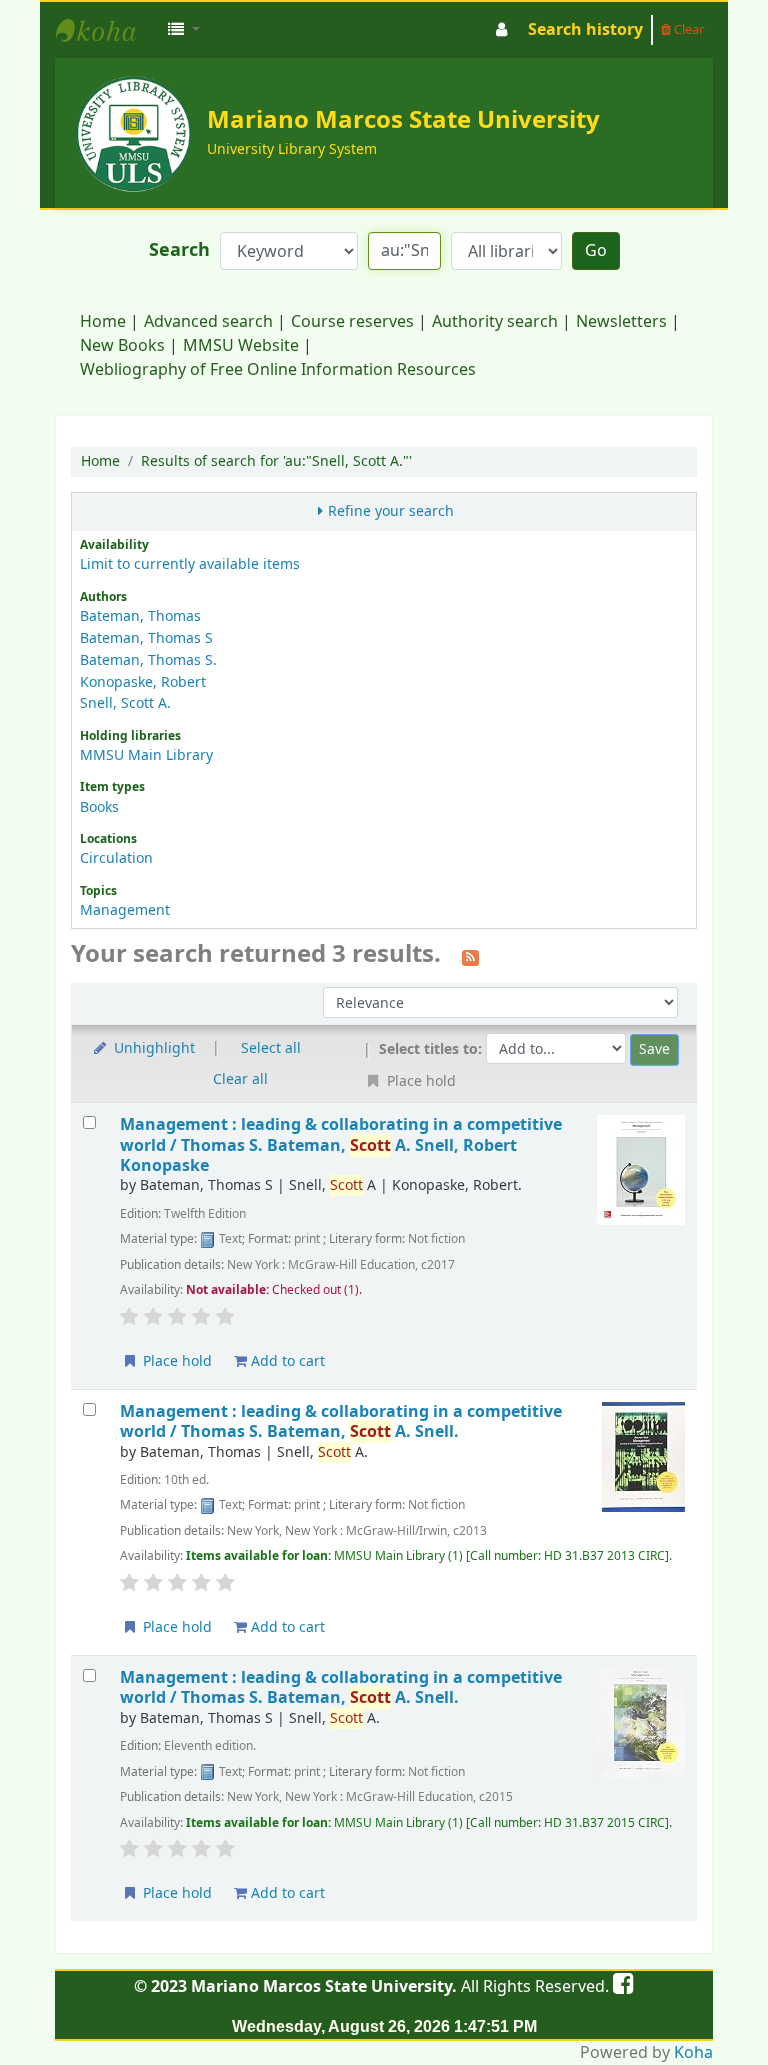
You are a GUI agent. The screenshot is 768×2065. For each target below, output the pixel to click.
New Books (122, 346)
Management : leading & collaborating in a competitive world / (341, 1145)
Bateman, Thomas (140, 616)
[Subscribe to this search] (470, 956)
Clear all (240, 1079)
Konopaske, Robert (143, 682)
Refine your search (391, 511)
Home (103, 322)
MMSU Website (241, 346)
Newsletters (621, 322)
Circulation (116, 858)
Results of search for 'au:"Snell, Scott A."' (276, 461)
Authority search (495, 322)
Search (179, 250)
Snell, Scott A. (125, 703)
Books (99, 807)
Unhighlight (152, 1048)
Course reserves (352, 322)
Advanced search (208, 322)
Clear (687, 29)
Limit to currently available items (190, 564)
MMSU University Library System (106, 30)
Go (596, 251)
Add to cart (286, 1361)
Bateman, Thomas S (146, 638)
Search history (585, 30)
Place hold (175, 1361)
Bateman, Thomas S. (148, 660)
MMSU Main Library (146, 755)
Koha (693, 2053)
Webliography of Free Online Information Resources (278, 370)
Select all (271, 1048)
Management (125, 910)
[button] (184, 30)
